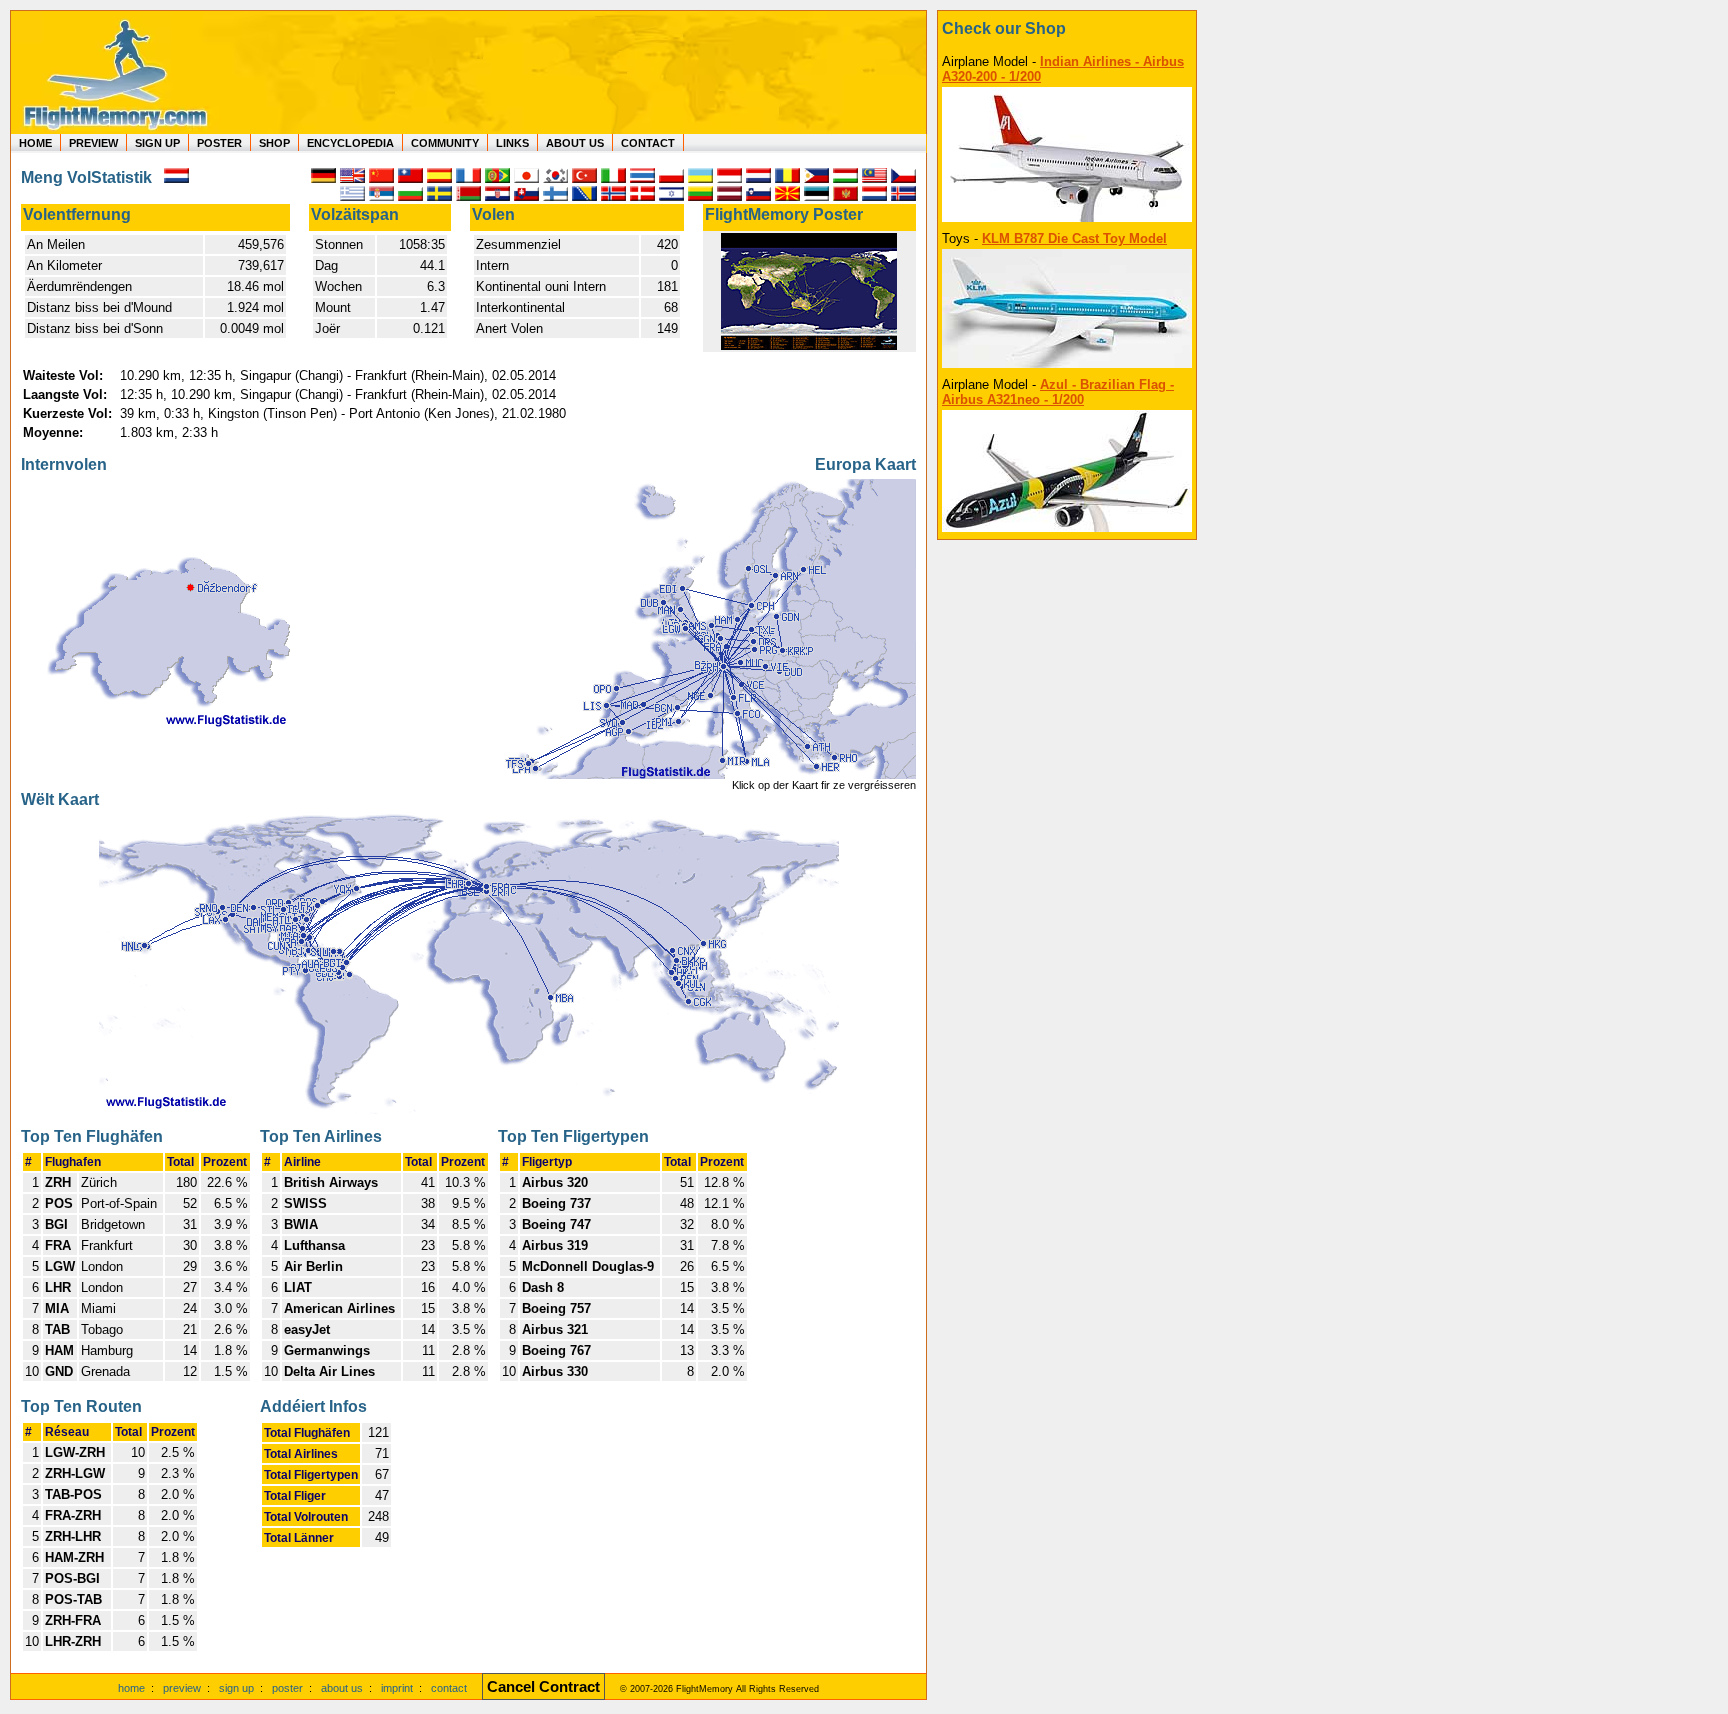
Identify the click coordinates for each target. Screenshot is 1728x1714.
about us (342, 1688)
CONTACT (648, 143)
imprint (397, 1688)
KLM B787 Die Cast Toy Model (1074, 238)
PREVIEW (93, 143)
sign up (236, 1688)
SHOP (274, 143)
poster (287, 1688)
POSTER (219, 143)
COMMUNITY (445, 143)
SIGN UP (157, 143)
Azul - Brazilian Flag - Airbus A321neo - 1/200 (1058, 392)
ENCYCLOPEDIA (350, 143)
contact (449, 1688)
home (131, 1688)
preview (182, 1688)
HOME (35, 143)
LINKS (512, 143)
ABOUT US (575, 143)
